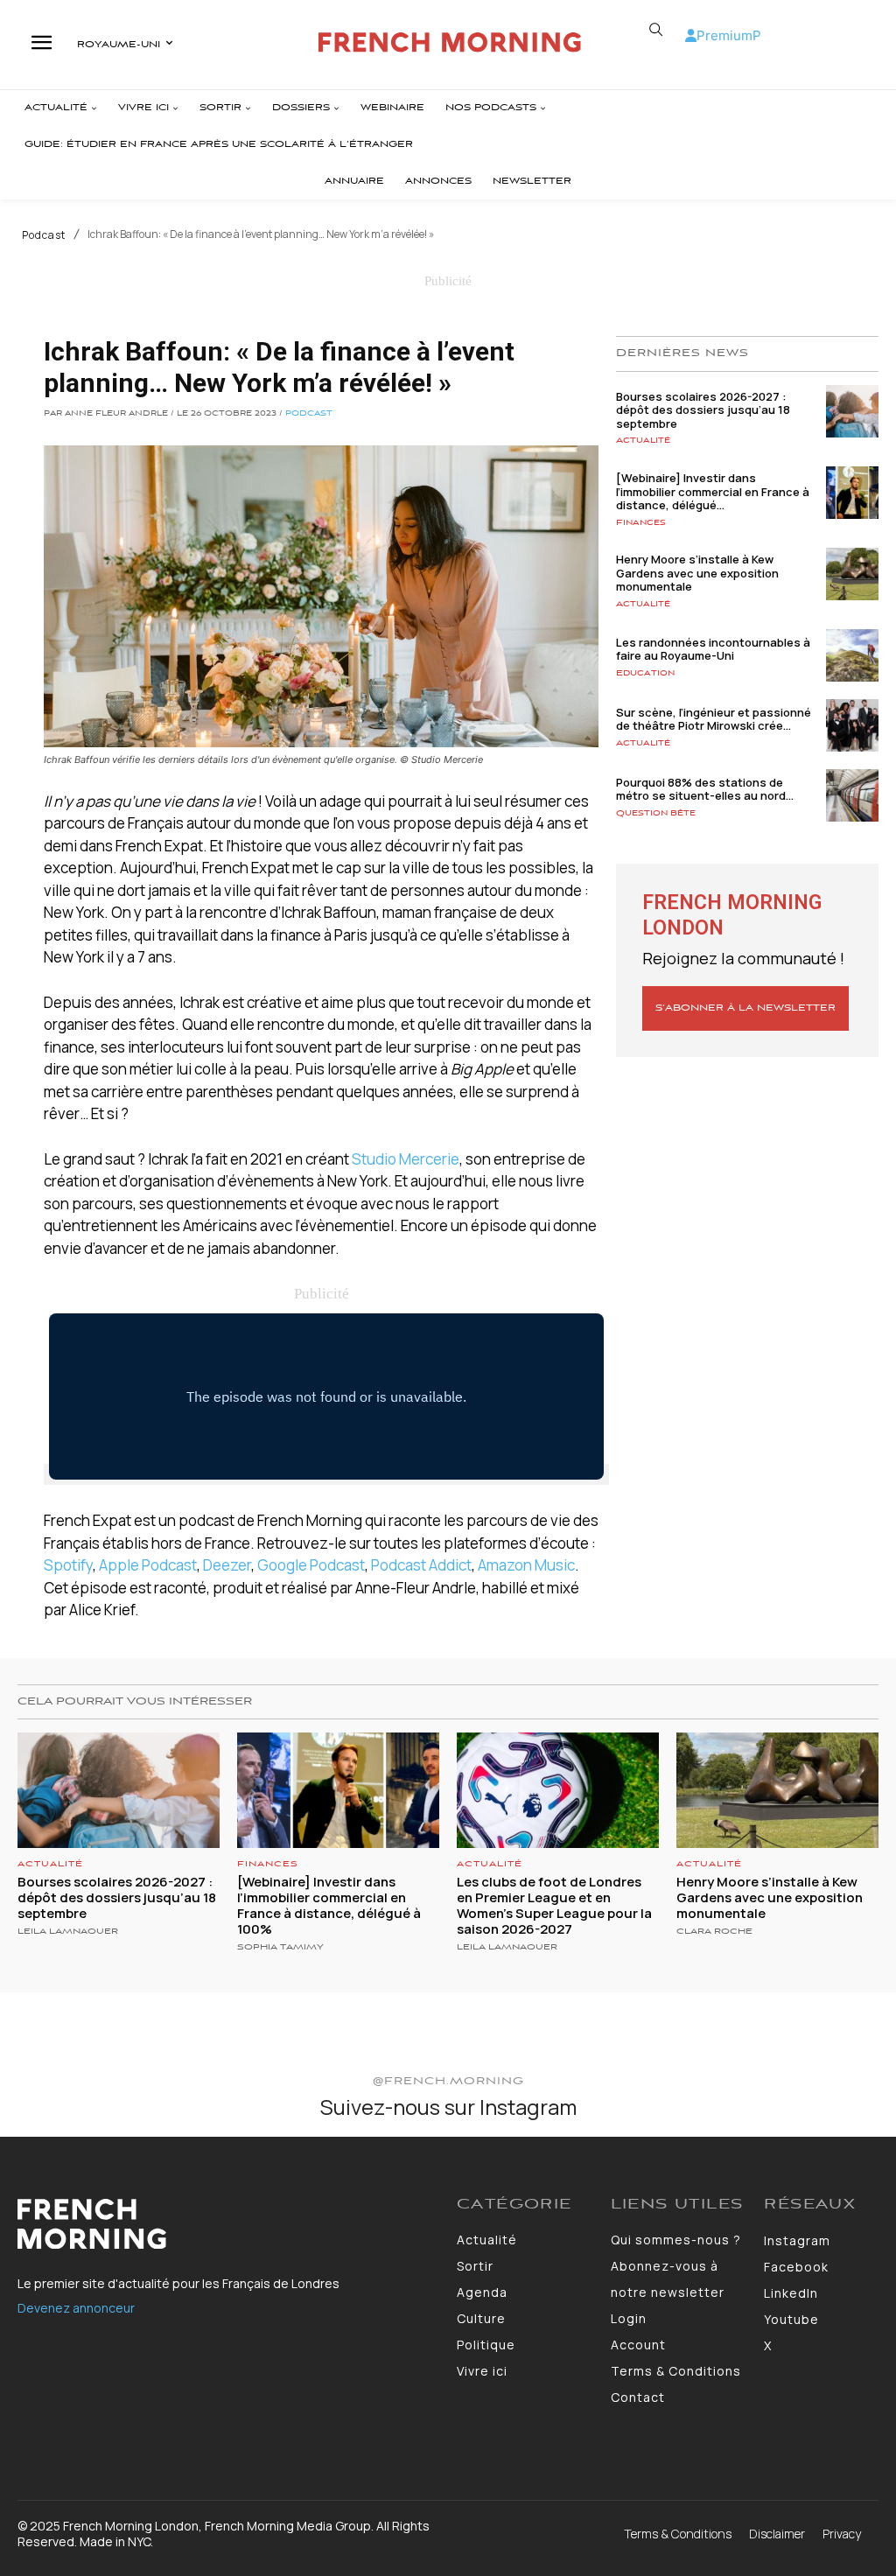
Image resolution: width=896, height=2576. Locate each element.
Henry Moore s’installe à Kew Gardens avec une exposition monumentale (697, 573)
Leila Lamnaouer (68, 1932)
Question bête (656, 813)
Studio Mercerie (406, 1159)
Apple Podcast (148, 1565)
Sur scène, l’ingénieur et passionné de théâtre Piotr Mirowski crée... (714, 719)
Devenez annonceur (76, 2308)
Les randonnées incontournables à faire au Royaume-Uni (713, 649)
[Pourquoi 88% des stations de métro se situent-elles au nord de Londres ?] (852, 795)
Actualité (643, 441)
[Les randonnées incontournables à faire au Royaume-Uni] (852, 655)
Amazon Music (526, 1565)
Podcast (44, 235)
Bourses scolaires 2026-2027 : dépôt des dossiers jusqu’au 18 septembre (703, 410)
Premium (724, 35)
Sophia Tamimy (280, 1947)
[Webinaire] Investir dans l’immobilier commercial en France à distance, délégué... (713, 491)
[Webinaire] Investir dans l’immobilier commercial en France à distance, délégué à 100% (329, 1905)
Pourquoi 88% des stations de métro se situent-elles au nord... (705, 789)
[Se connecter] (691, 35)
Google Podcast (311, 1565)
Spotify (68, 1565)
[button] (656, 30)
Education (645, 673)
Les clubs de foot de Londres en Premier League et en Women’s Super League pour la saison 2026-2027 (554, 1905)
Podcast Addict (421, 1565)
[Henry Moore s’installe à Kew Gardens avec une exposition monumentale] (852, 574)
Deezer (227, 1565)
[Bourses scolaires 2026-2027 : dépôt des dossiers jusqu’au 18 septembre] (852, 411)
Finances (641, 523)
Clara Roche (714, 1932)
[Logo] (450, 42)
